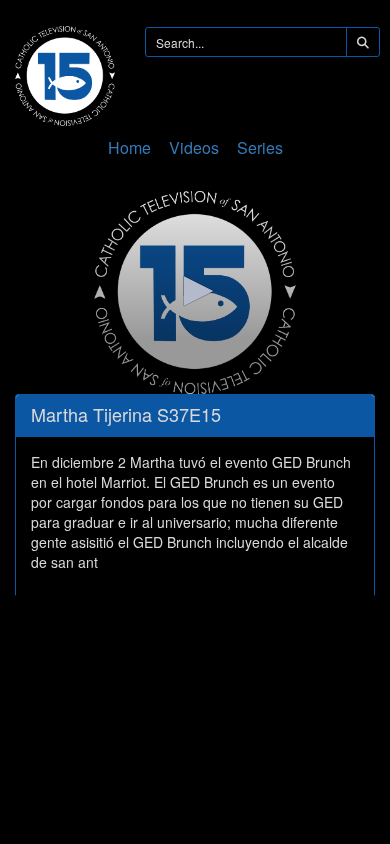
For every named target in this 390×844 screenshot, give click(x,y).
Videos (194, 147)
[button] (195, 291)
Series (260, 147)
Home (129, 147)
